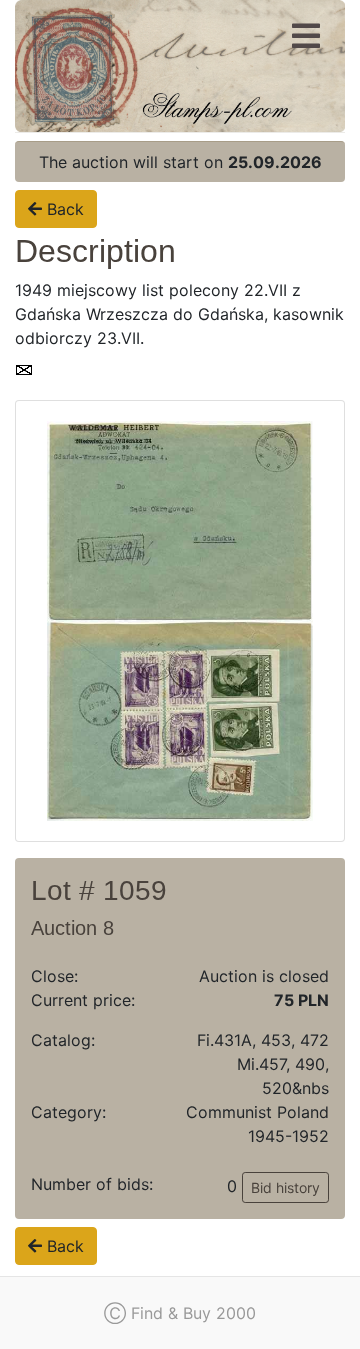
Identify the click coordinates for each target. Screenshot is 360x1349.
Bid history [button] (285, 1187)
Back (63, 209)
